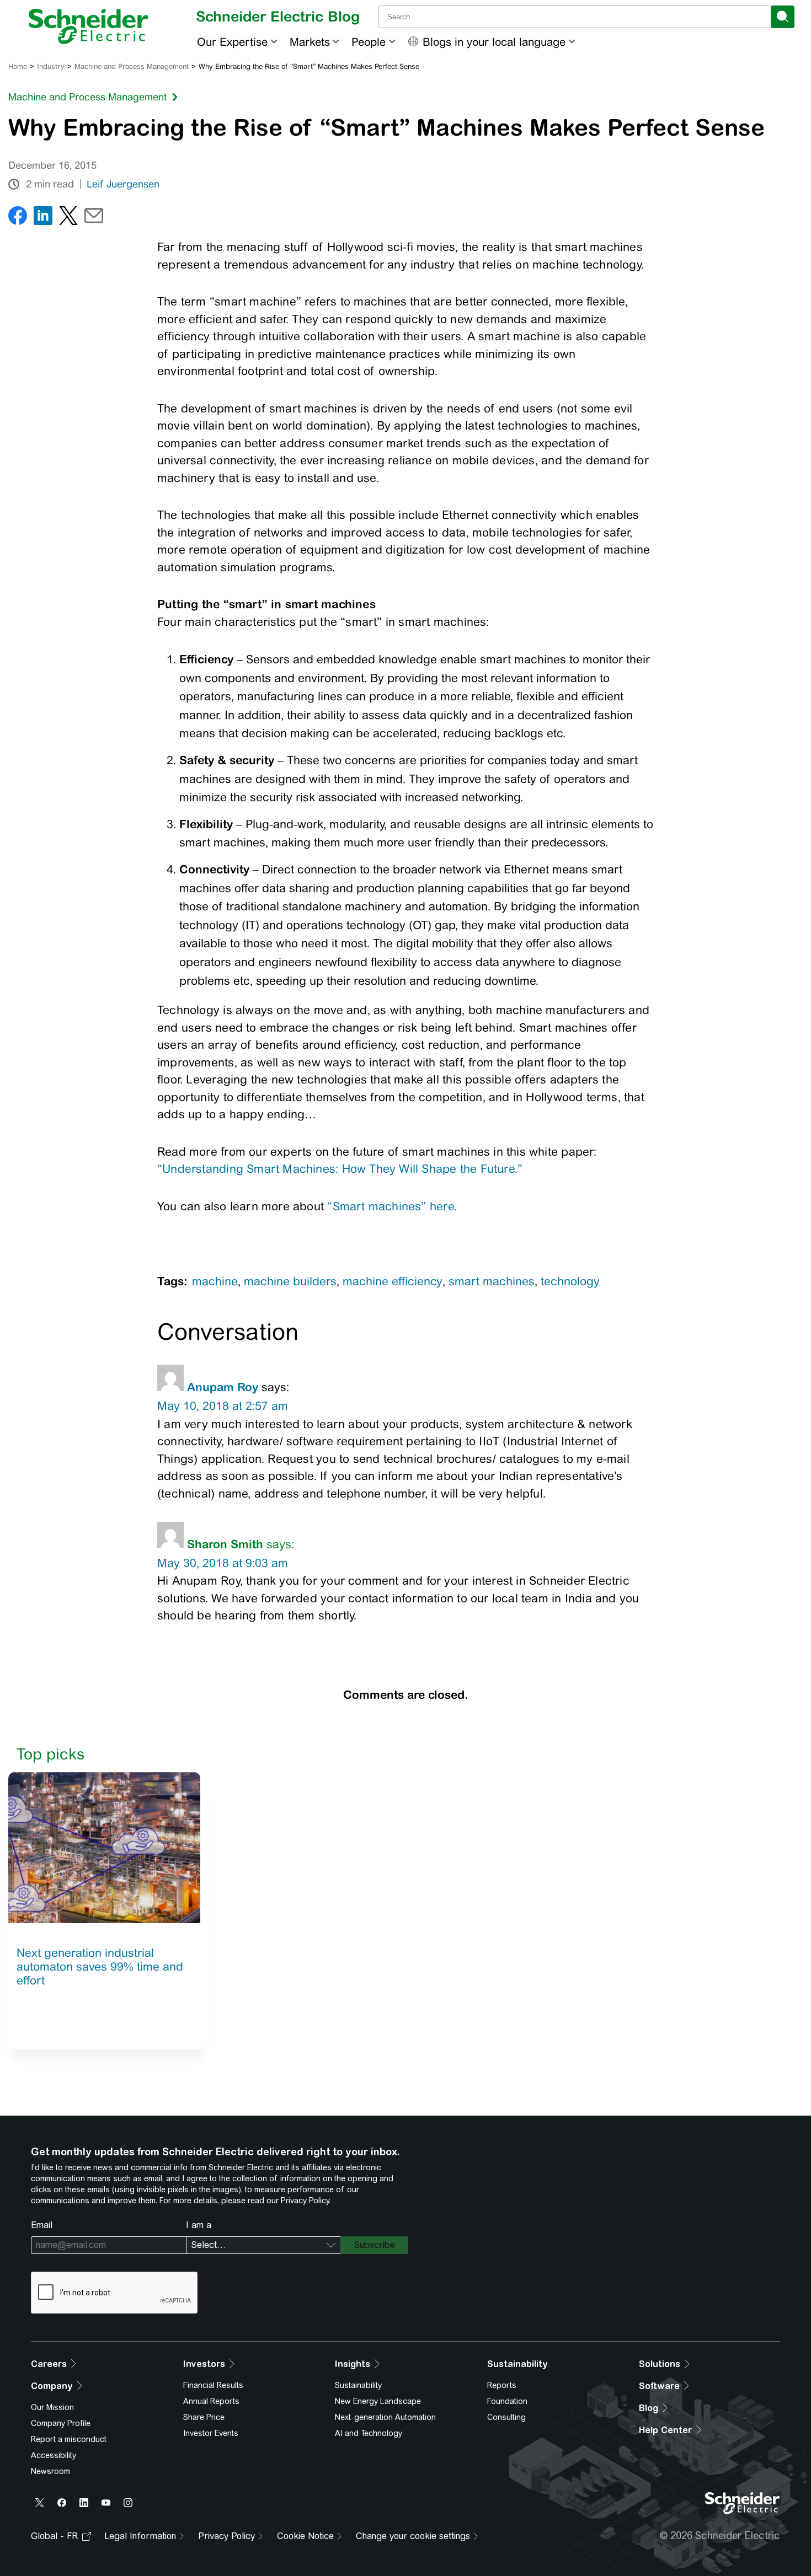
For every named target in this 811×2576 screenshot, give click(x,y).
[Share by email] (94, 218)
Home (18, 66)
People (369, 42)
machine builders (290, 1281)
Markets (310, 42)
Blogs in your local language (494, 42)
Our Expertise (232, 42)
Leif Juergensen (123, 184)
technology (570, 1281)
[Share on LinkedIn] (43, 218)
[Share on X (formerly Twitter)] (68, 218)
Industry (51, 66)
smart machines (492, 1281)
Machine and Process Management (132, 66)
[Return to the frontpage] (89, 26)
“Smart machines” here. (392, 1206)
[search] (783, 17)
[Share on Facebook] (18, 218)
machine (215, 1281)
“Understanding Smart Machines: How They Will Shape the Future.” (340, 1169)
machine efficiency (393, 1281)
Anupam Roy (223, 1387)
